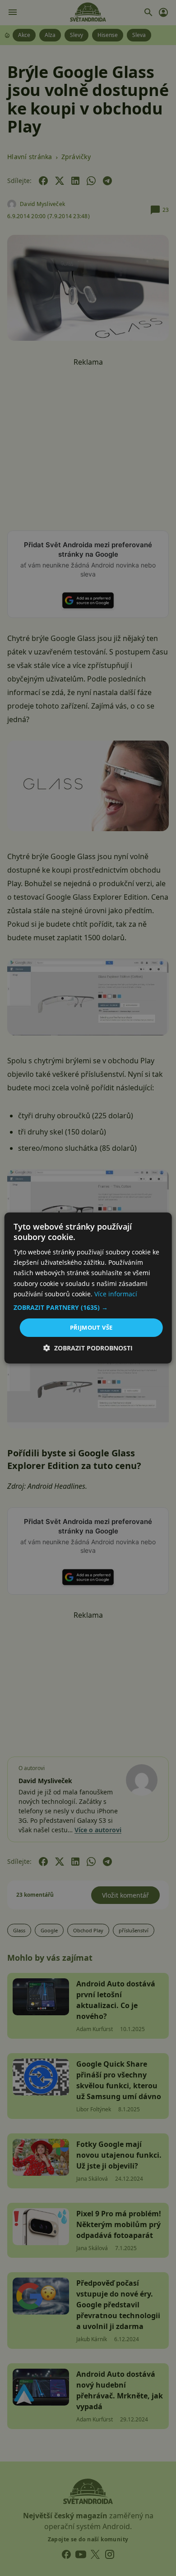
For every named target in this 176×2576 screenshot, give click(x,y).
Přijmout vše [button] (91, 1327)
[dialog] (88, 1288)
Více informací (116, 1294)
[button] (88, 1308)
